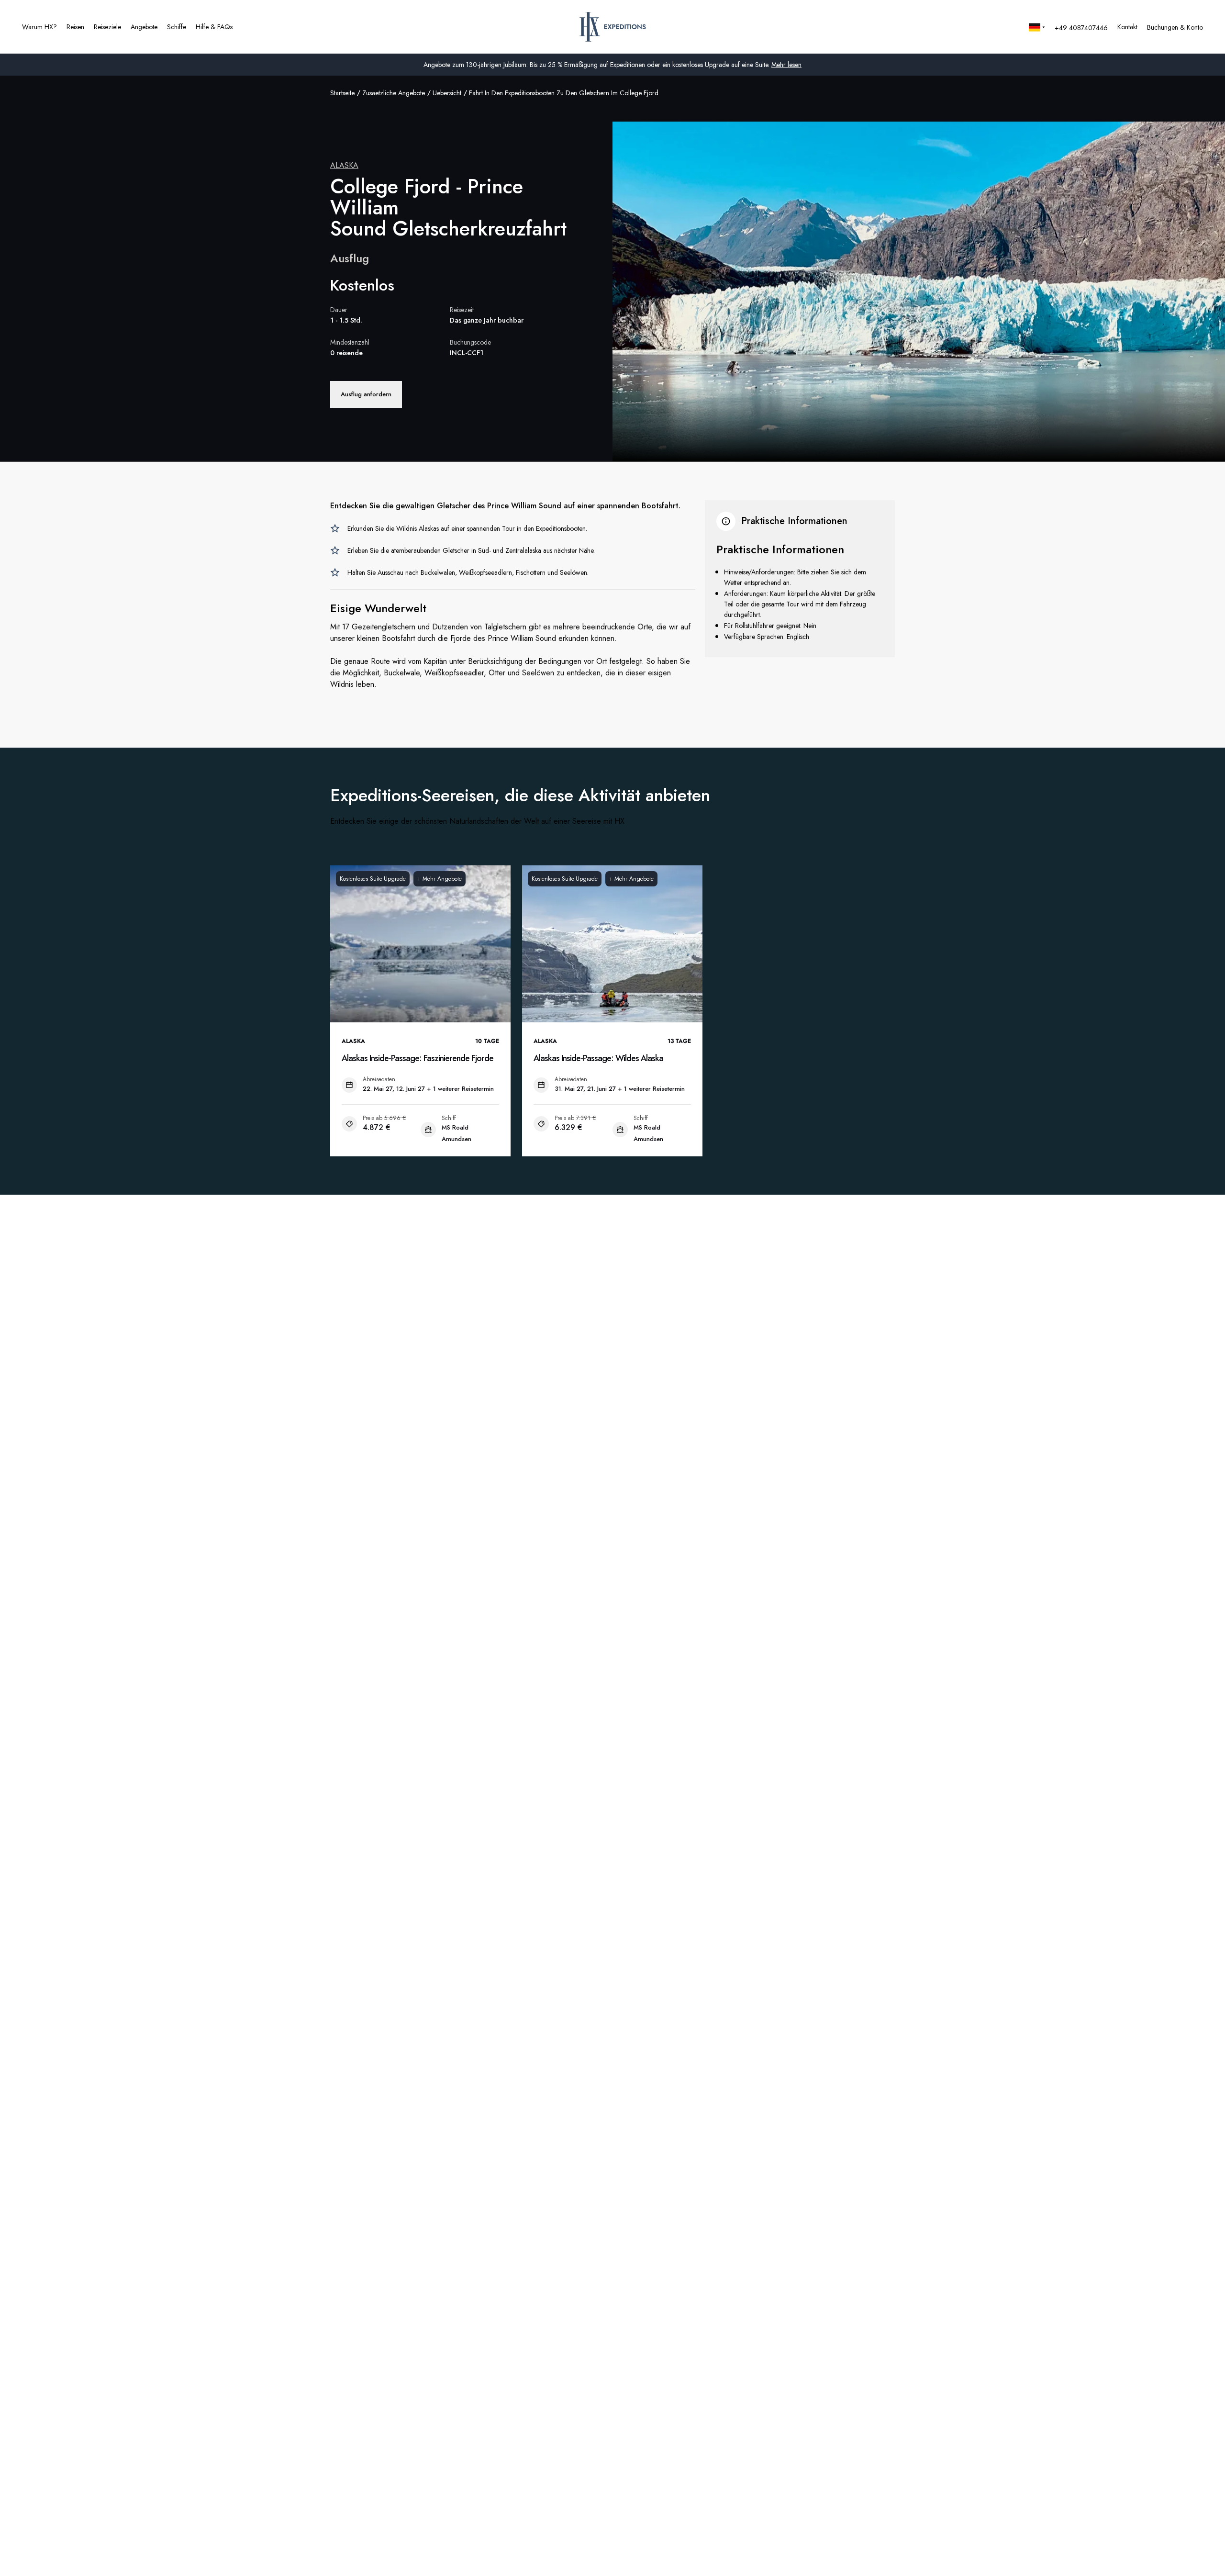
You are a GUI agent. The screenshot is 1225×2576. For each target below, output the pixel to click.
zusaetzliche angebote (394, 93)
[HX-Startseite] (613, 27)
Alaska (344, 165)
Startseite (342, 93)
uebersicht (447, 93)
